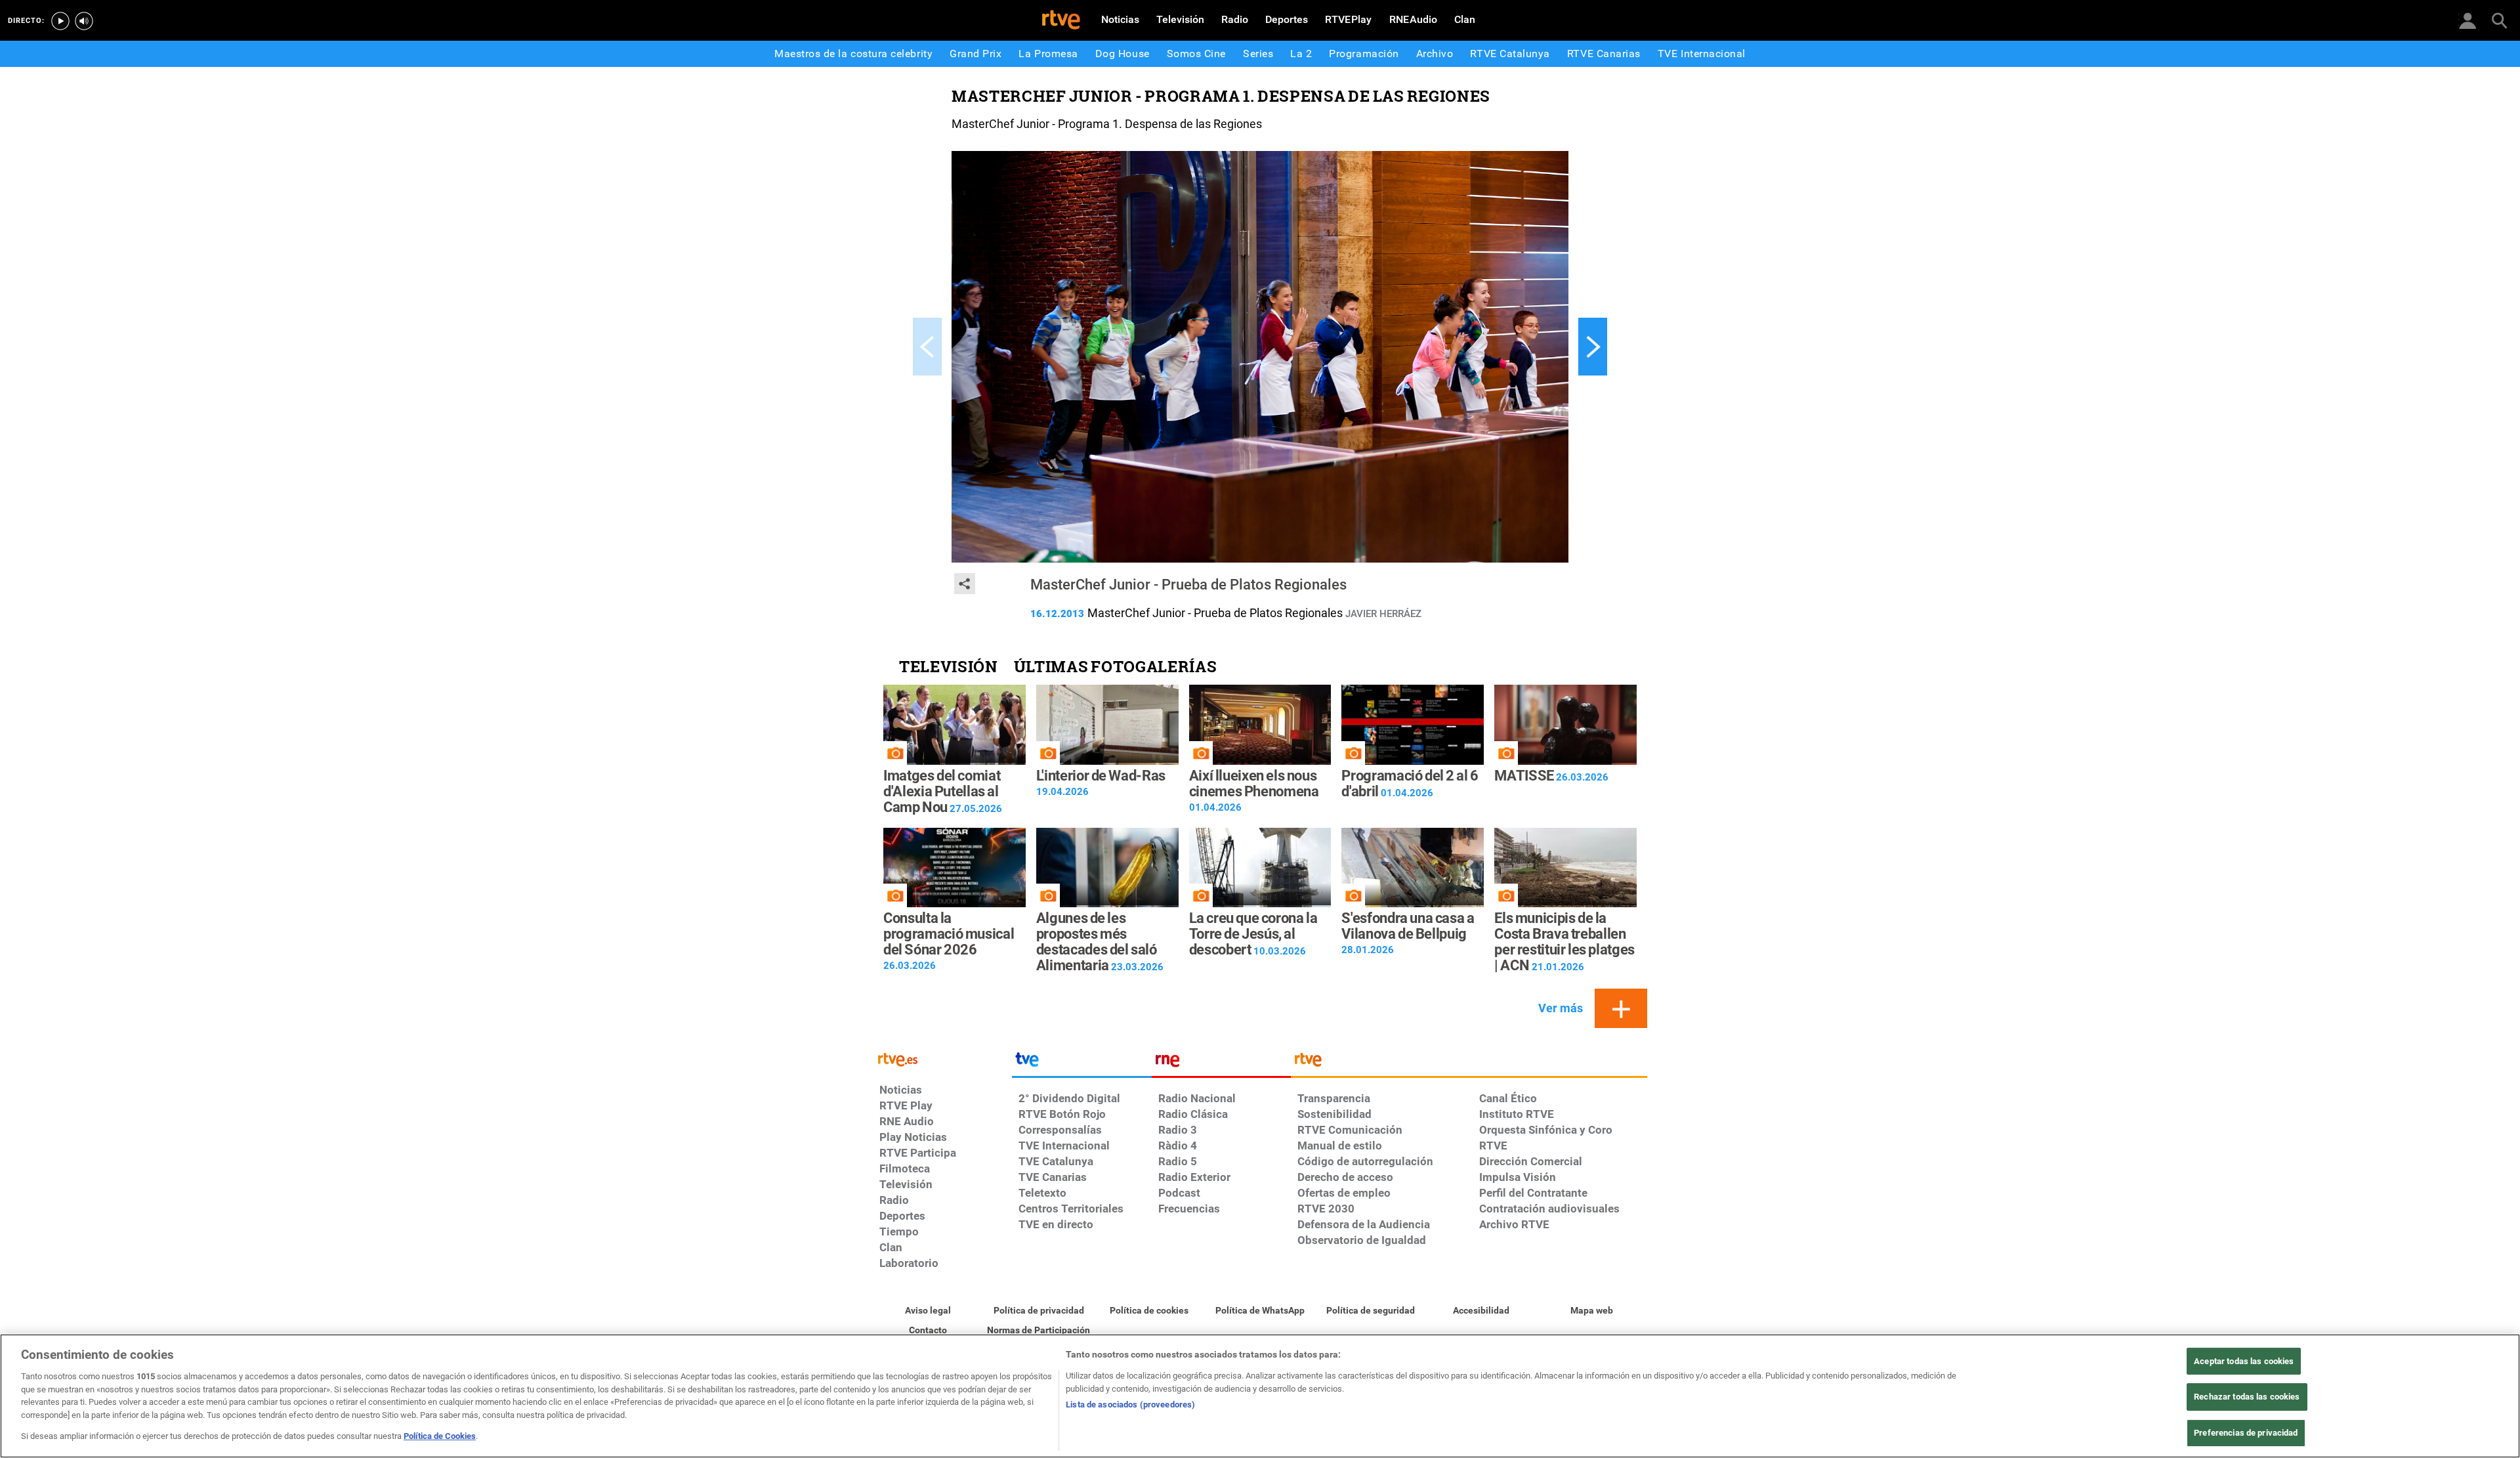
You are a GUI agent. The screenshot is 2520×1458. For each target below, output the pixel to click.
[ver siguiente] (1593, 347)
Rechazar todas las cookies (2247, 1397)
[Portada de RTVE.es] (1061, 21)
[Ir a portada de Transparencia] (1469, 1063)
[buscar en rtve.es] (2499, 20)
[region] (1260, 1396)
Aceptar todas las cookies (2244, 1361)
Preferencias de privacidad (2246, 1433)
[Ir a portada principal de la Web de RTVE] (942, 1059)
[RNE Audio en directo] (84, 21)
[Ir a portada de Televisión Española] (1081, 1063)
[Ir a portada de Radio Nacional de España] (1221, 1063)
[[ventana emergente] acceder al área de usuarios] (2467, 20)
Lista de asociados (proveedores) (1130, 1404)
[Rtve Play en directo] (60, 21)
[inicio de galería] (927, 347)
